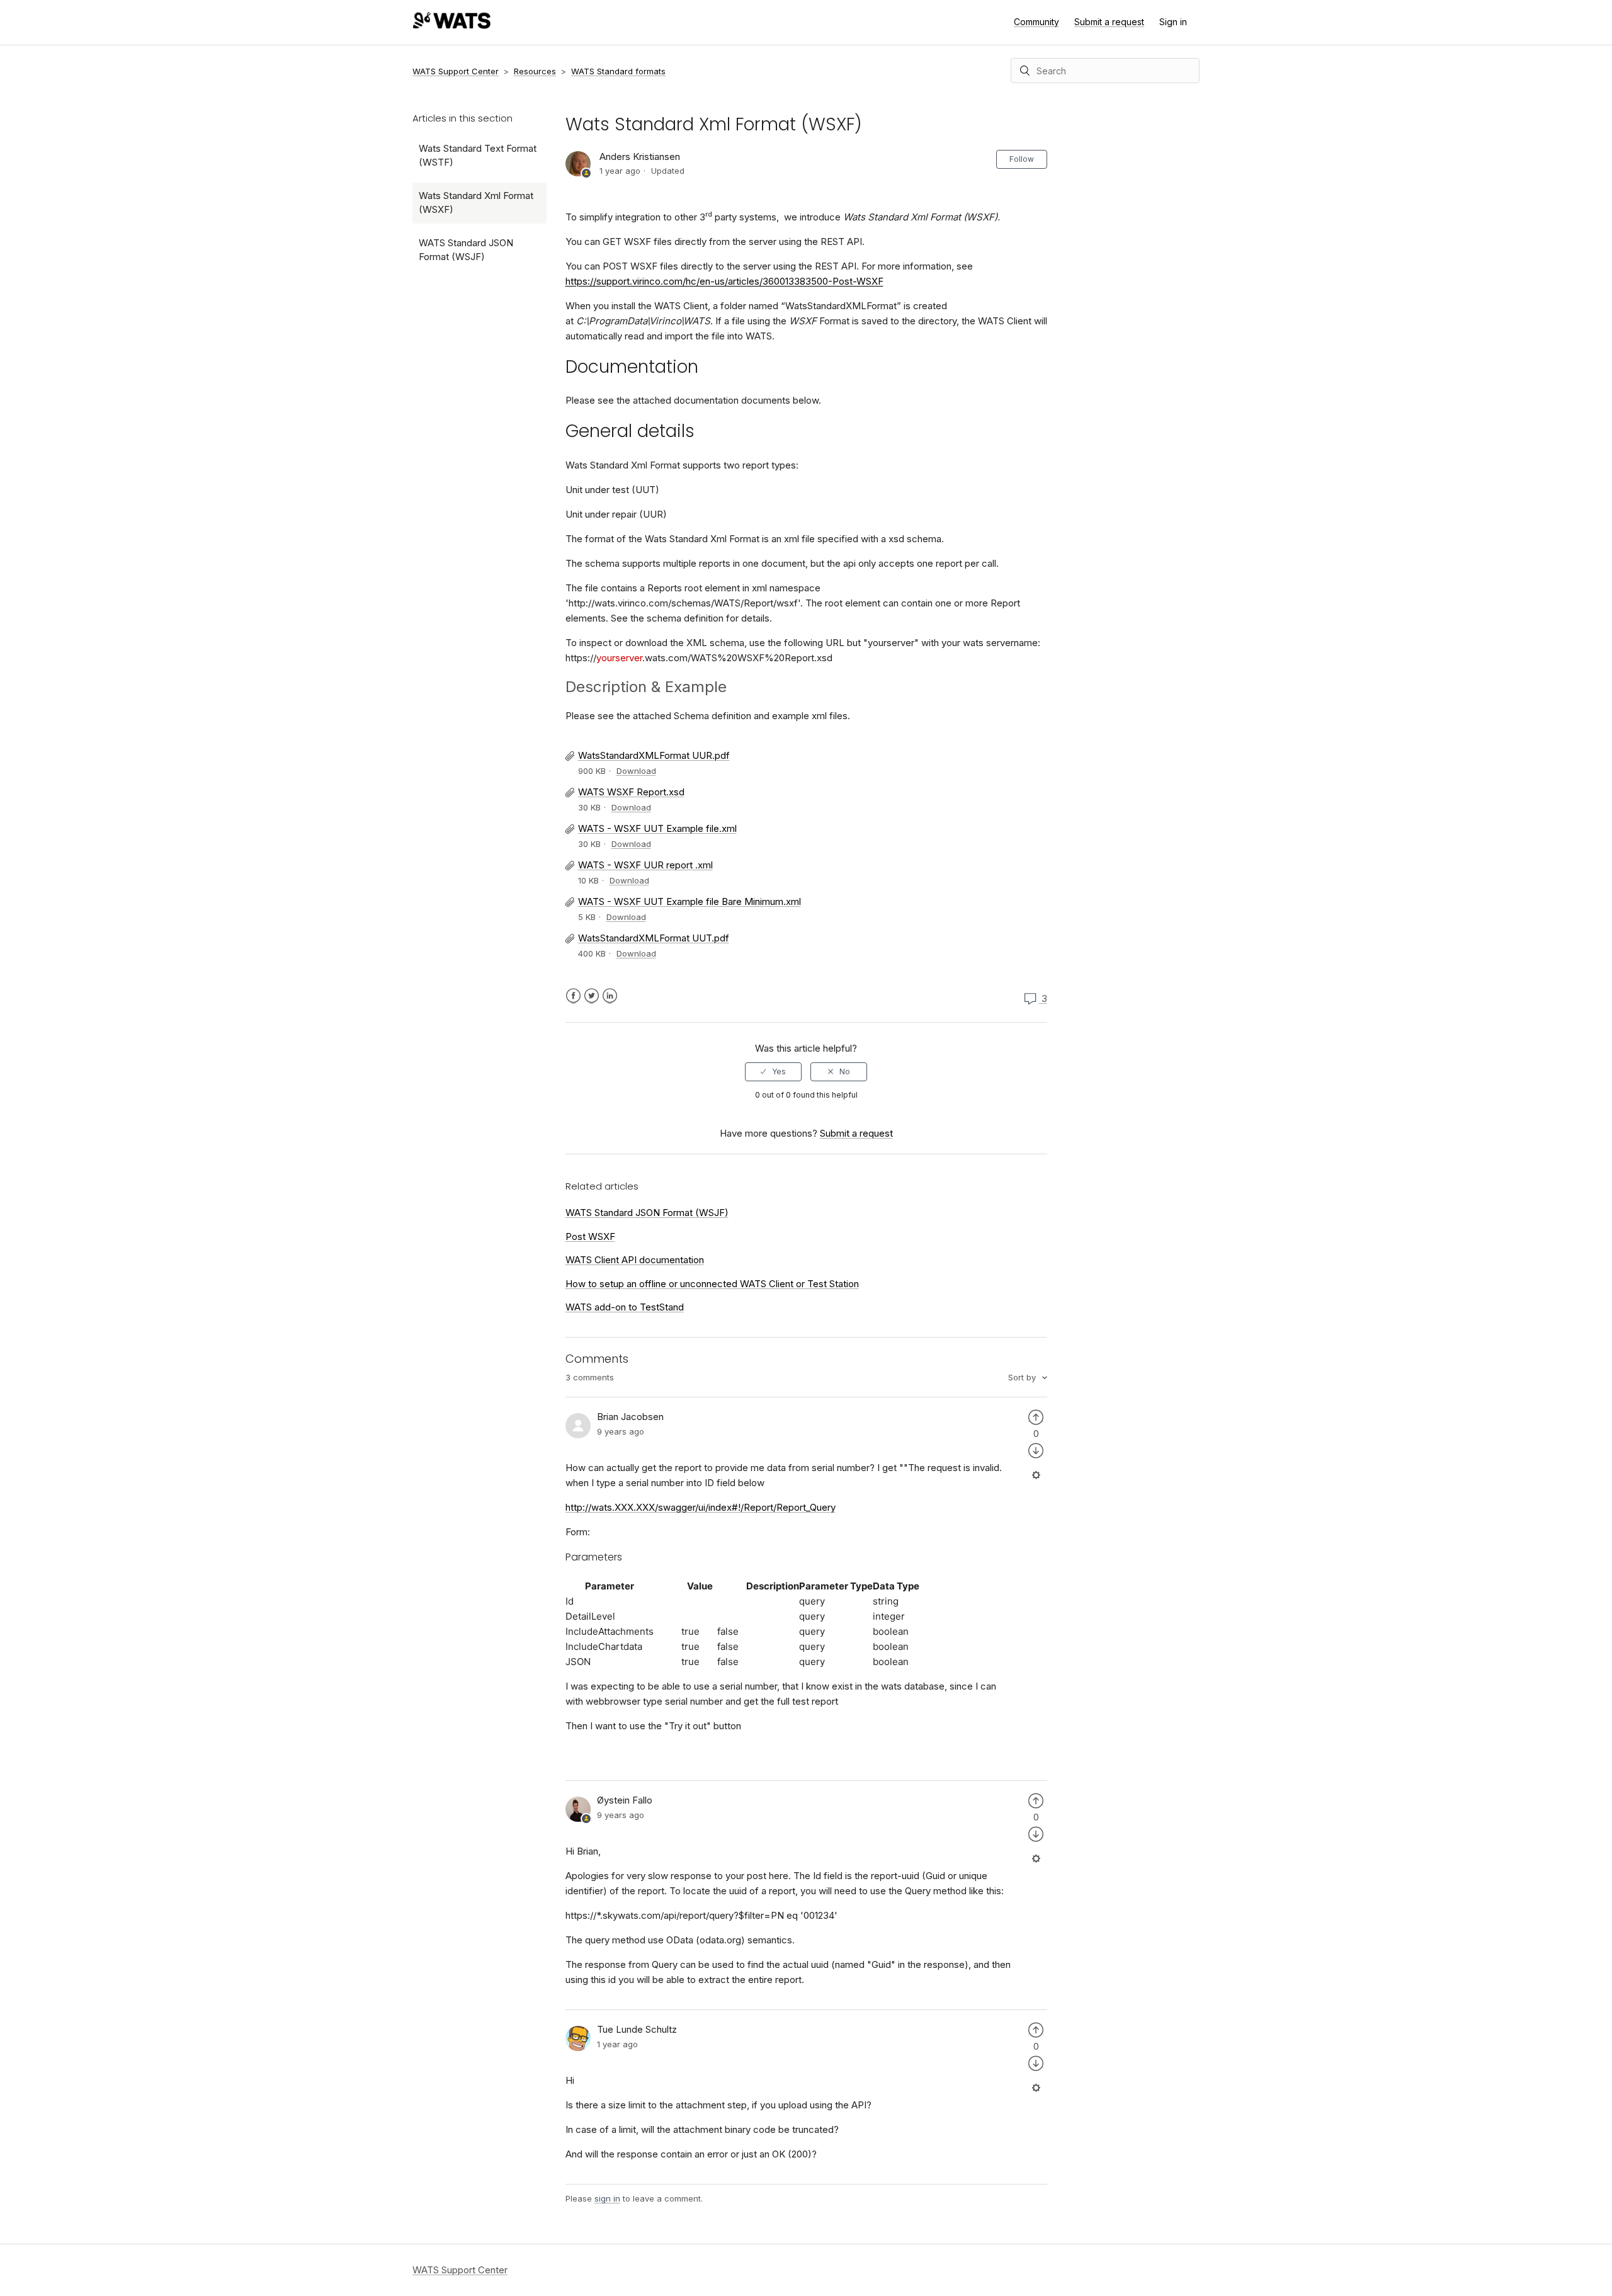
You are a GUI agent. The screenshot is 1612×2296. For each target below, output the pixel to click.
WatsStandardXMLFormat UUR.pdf (654, 755)
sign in (607, 2198)
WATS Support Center (456, 71)
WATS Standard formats (618, 71)
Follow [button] (1022, 159)
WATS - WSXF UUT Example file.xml (657, 828)
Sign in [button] (1173, 22)
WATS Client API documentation (635, 1260)
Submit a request (1109, 22)
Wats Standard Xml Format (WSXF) (476, 203)
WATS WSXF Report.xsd (631, 792)
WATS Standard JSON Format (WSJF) (466, 250)
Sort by (1023, 1377)
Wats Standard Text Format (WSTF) (478, 156)
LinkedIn (610, 996)
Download (636, 771)
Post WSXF (590, 1236)
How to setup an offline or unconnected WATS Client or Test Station (712, 1284)
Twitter (592, 996)
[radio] (773, 1072)
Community (1036, 22)
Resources (535, 71)
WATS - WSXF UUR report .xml (645, 865)
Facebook (573, 996)
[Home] (451, 26)
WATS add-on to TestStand (625, 1307)
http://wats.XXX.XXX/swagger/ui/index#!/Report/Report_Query (701, 1507)
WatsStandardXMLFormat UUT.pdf (654, 938)
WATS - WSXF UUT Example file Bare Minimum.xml (690, 901)
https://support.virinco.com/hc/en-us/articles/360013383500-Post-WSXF (724, 281)
